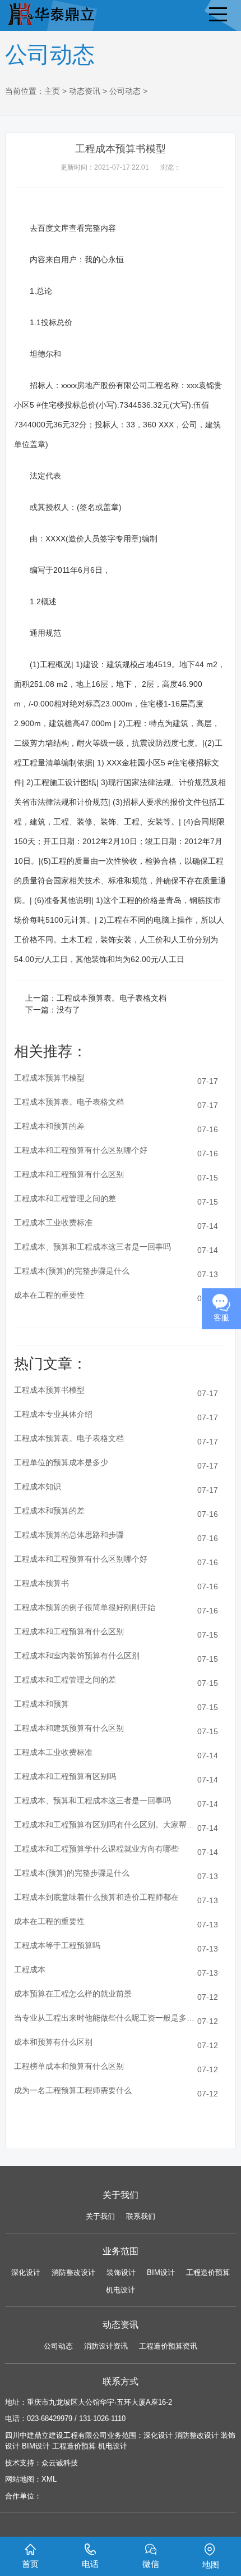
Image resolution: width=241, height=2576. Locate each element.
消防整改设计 (73, 2272)
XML (49, 2479)
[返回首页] (50, 12)
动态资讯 (85, 91)
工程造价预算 (208, 2272)
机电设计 (121, 2290)
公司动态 (125, 91)
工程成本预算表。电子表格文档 (112, 998)
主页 (52, 91)
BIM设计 (161, 2272)
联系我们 (141, 2216)
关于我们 (100, 2216)
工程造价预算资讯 (168, 2346)
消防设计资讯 (106, 2346)
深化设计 (26, 2272)
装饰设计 (121, 2272)
